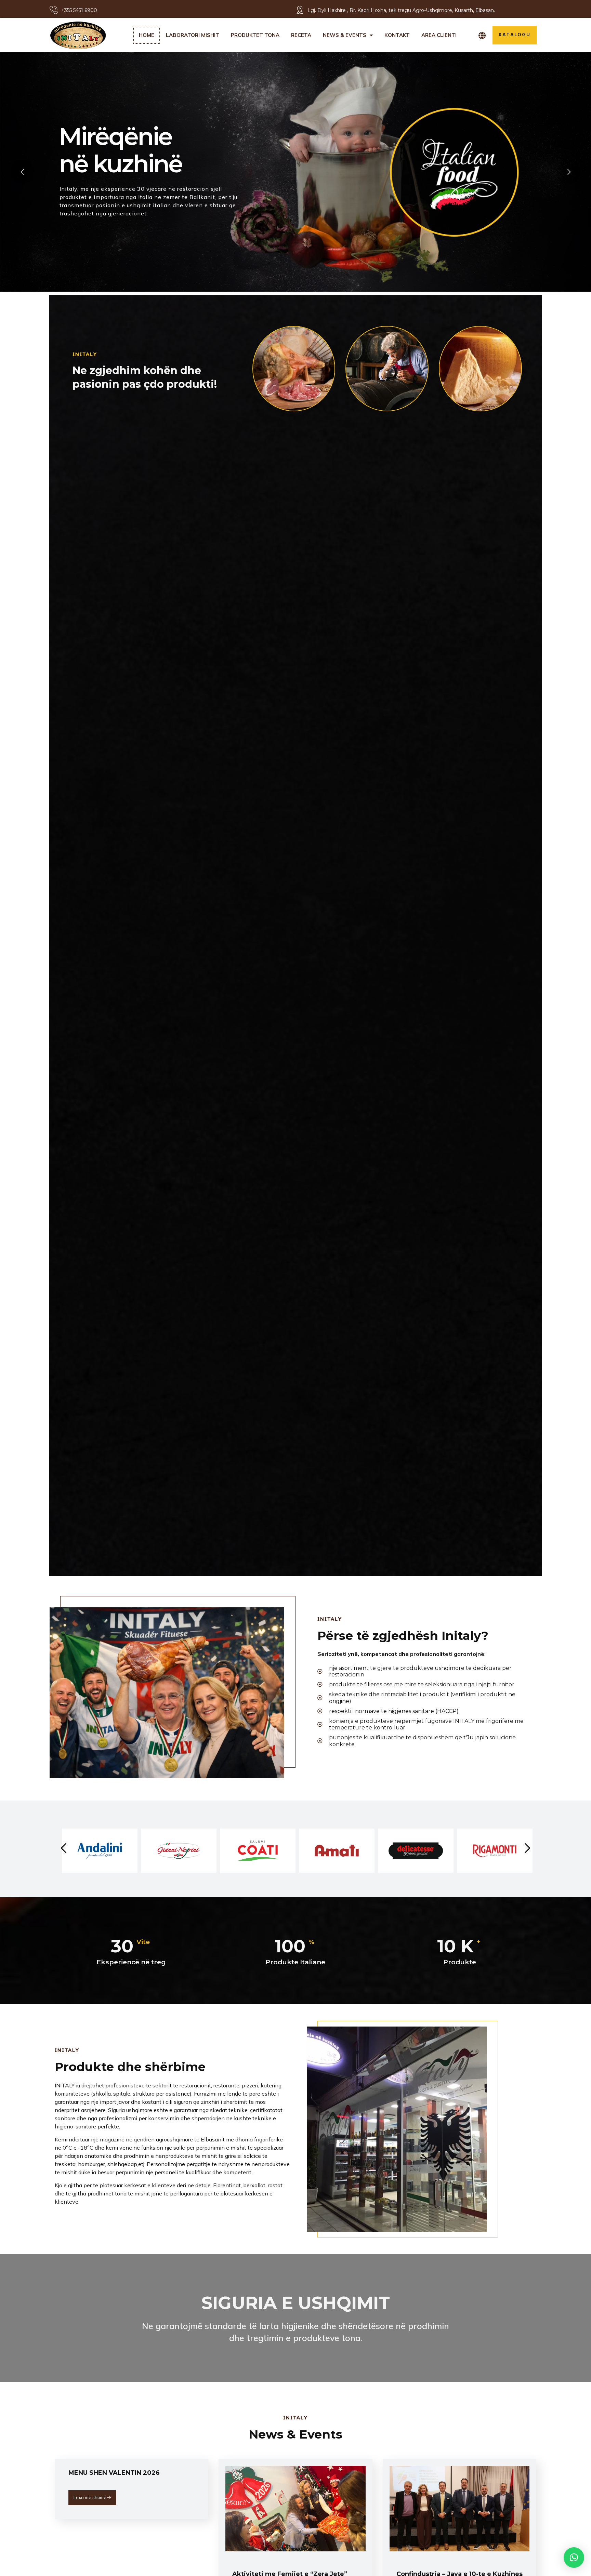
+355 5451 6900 (79, 10)
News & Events (345, 35)
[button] (574, 2558)
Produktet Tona (255, 35)
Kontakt (397, 35)
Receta (301, 35)
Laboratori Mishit (193, 35)
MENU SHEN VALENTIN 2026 (114, 2473)
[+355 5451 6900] (54, 10)
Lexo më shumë (90, 2497)
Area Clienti (439, 35)
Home (147, 35)
